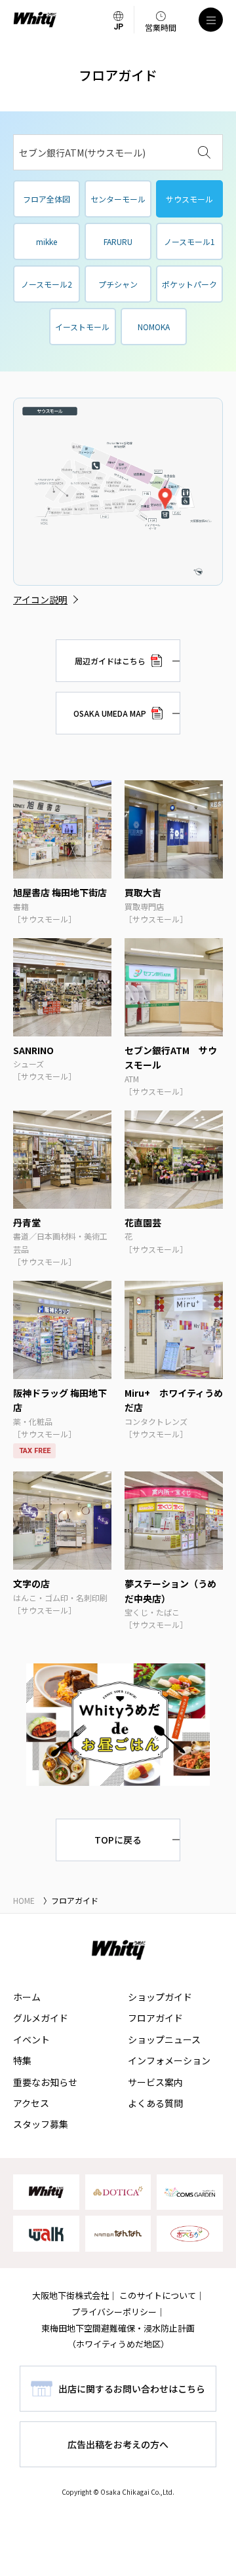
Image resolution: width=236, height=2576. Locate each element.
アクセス (31, 2103)
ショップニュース (164, 2039)
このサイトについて (158, 2295)
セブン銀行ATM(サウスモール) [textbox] (82, 153)
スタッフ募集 (41, 2124)
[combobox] (118, 152)
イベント (31, 2039)
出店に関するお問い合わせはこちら (132, 2389)
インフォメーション (169, 2060)
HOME (24, 1900)
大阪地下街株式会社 (70, 2295)
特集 (22, 2060)
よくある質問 (155, 2103)
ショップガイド (160, 1997)
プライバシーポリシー (114, 2312)
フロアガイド (155, 2018)
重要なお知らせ (45, 2082)
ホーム (27, 1997)
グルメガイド (41, 2018)
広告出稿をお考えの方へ (118, 2444)
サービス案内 (155, 2082)
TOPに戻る (118, 1840)
